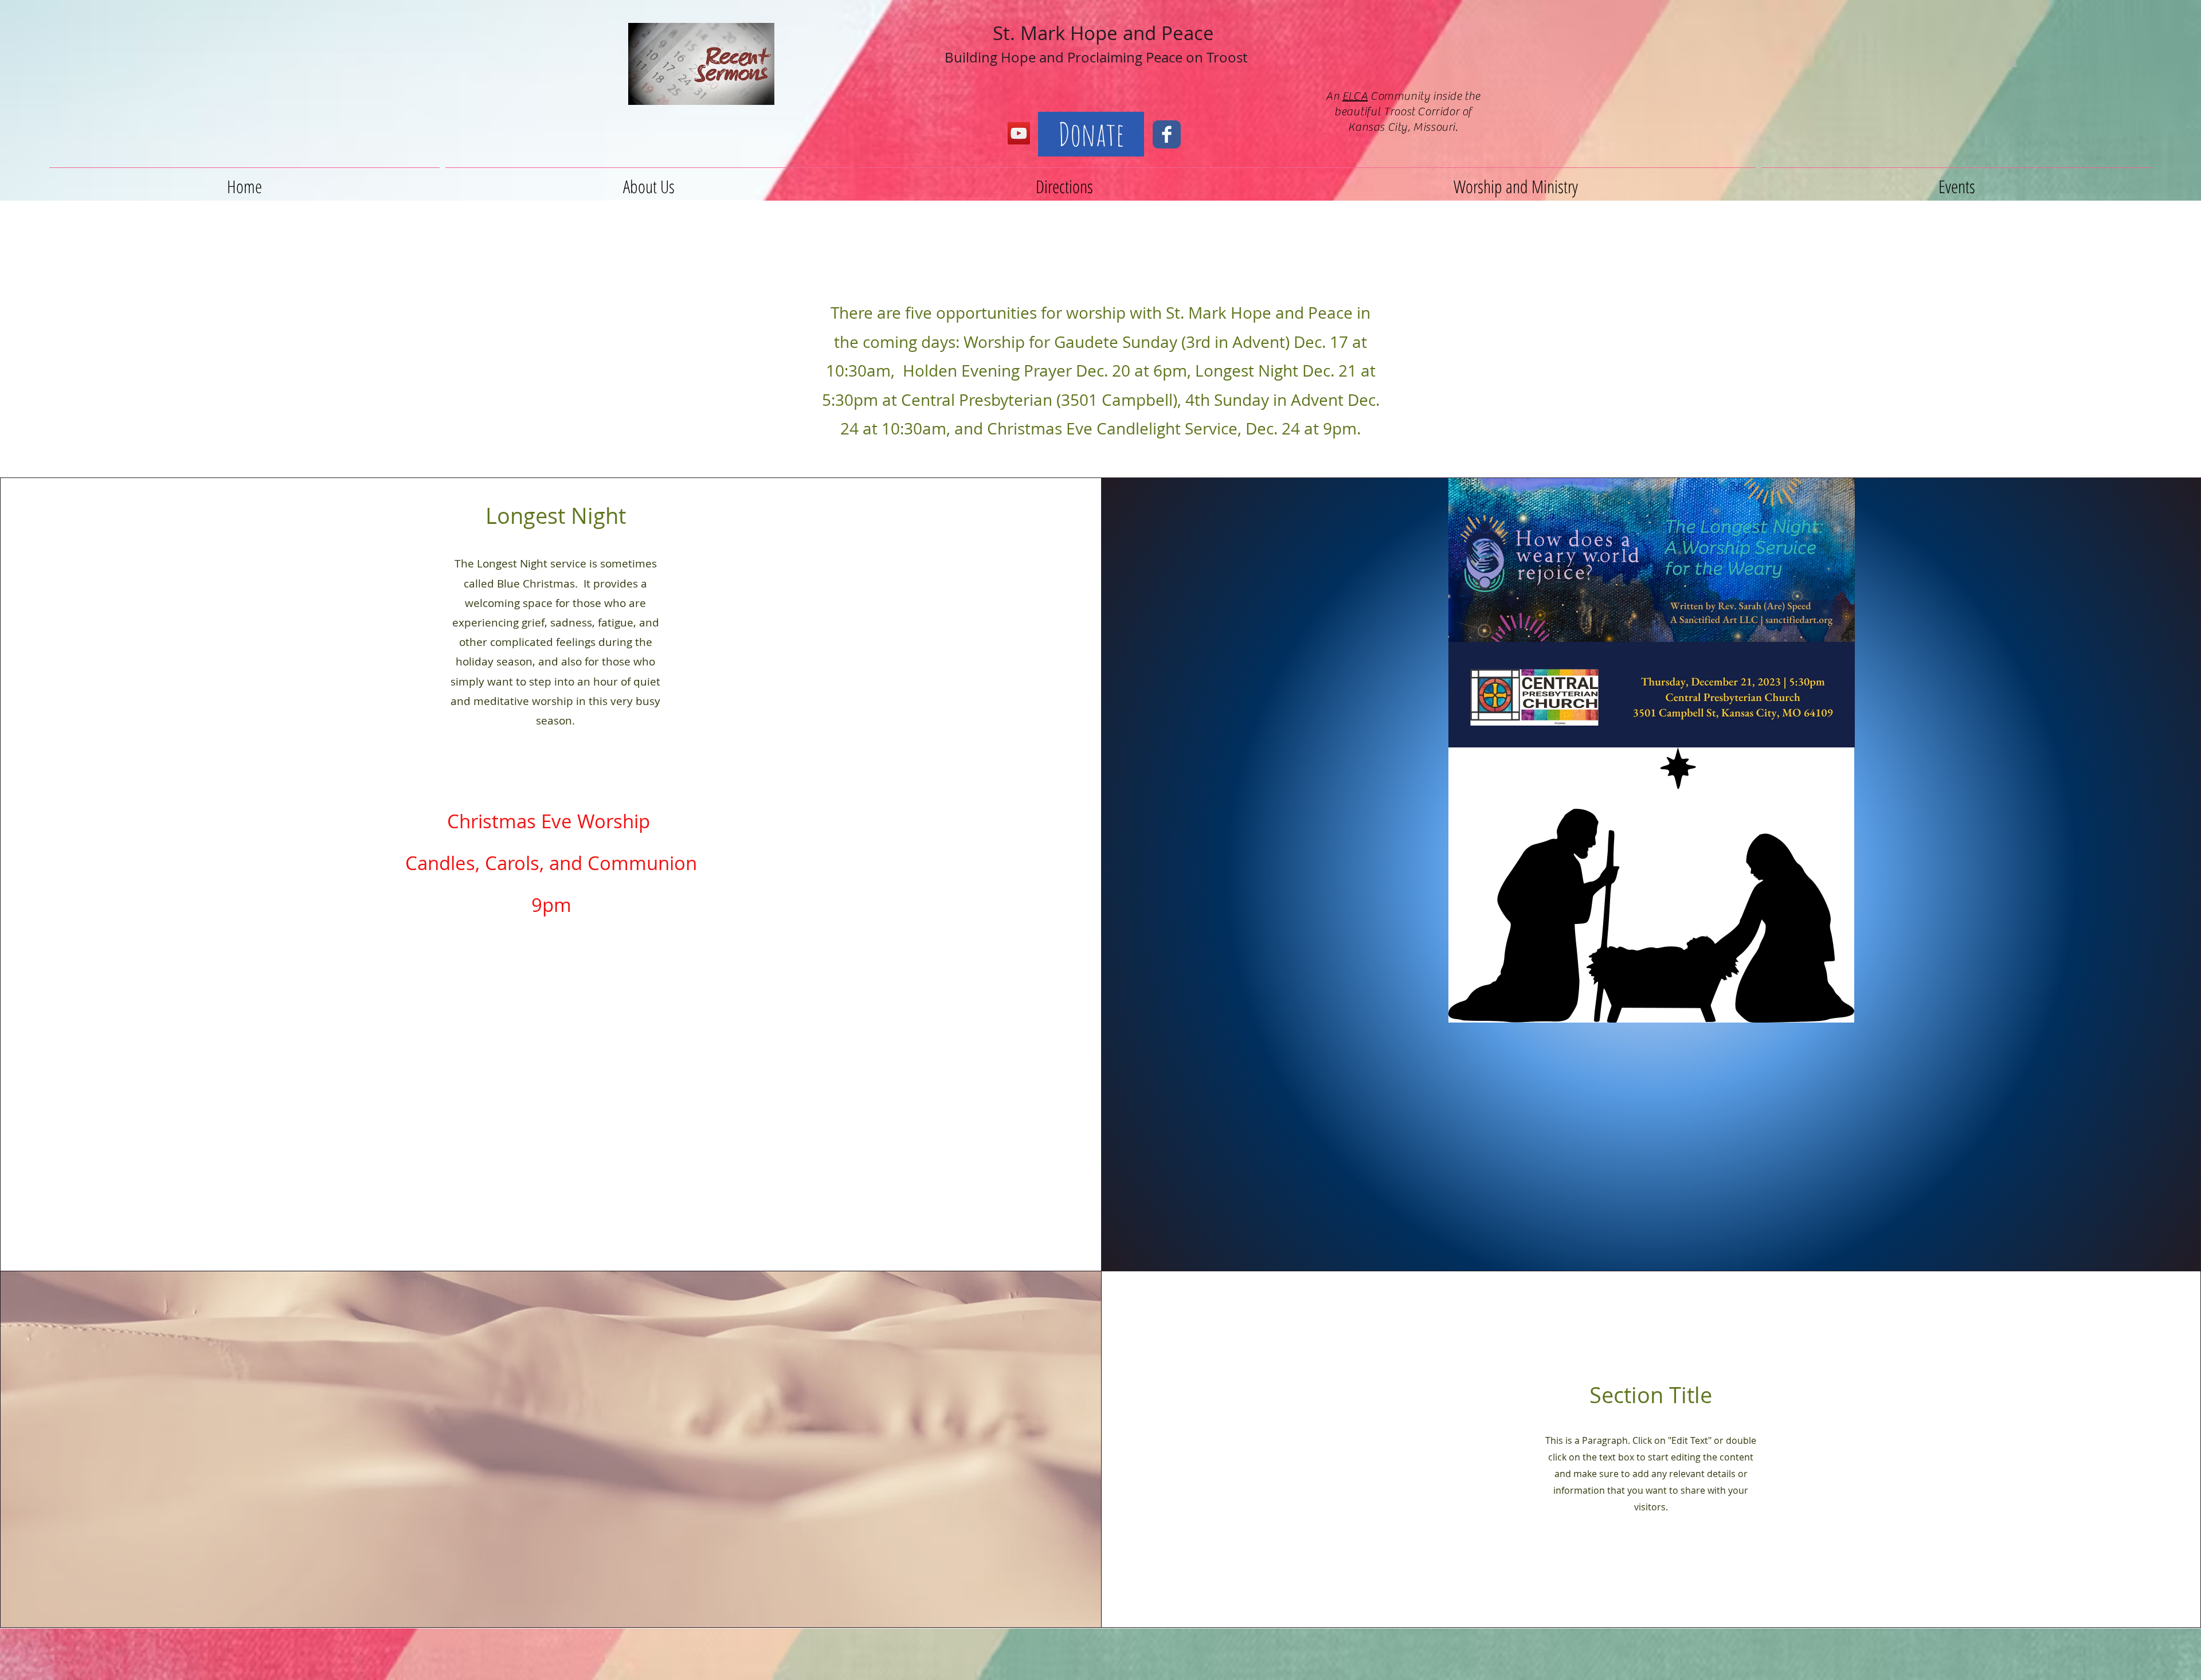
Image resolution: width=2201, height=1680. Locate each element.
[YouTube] (1019, 133)
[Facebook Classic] (1167, 134)
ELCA (1355, 96)
